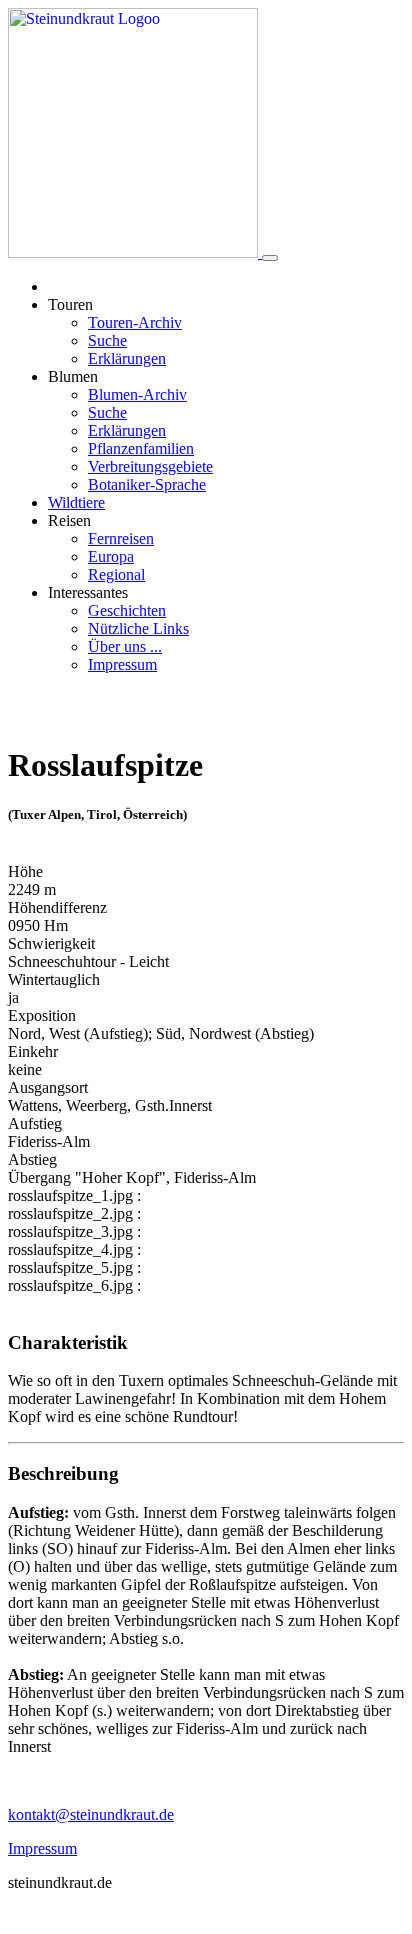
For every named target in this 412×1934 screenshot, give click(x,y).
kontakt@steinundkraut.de (91, 1814)
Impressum (122, 664)
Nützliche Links (138, 628)
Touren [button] (70, 304)
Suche (107, 340)
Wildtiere (76, 502)
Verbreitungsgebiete (150, 466)
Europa (111, 556)
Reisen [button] (69, 520)
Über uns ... (125, 646)
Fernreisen (121, 538)
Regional (116, 574)
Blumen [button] (73, 376)
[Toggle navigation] (270, 258)
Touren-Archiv (135, 322)
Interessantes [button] (88, 592)
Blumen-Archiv (137, 394)
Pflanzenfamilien (141, 448)
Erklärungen (127, 358)
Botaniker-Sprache (147, 484)
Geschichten (127, 610)
